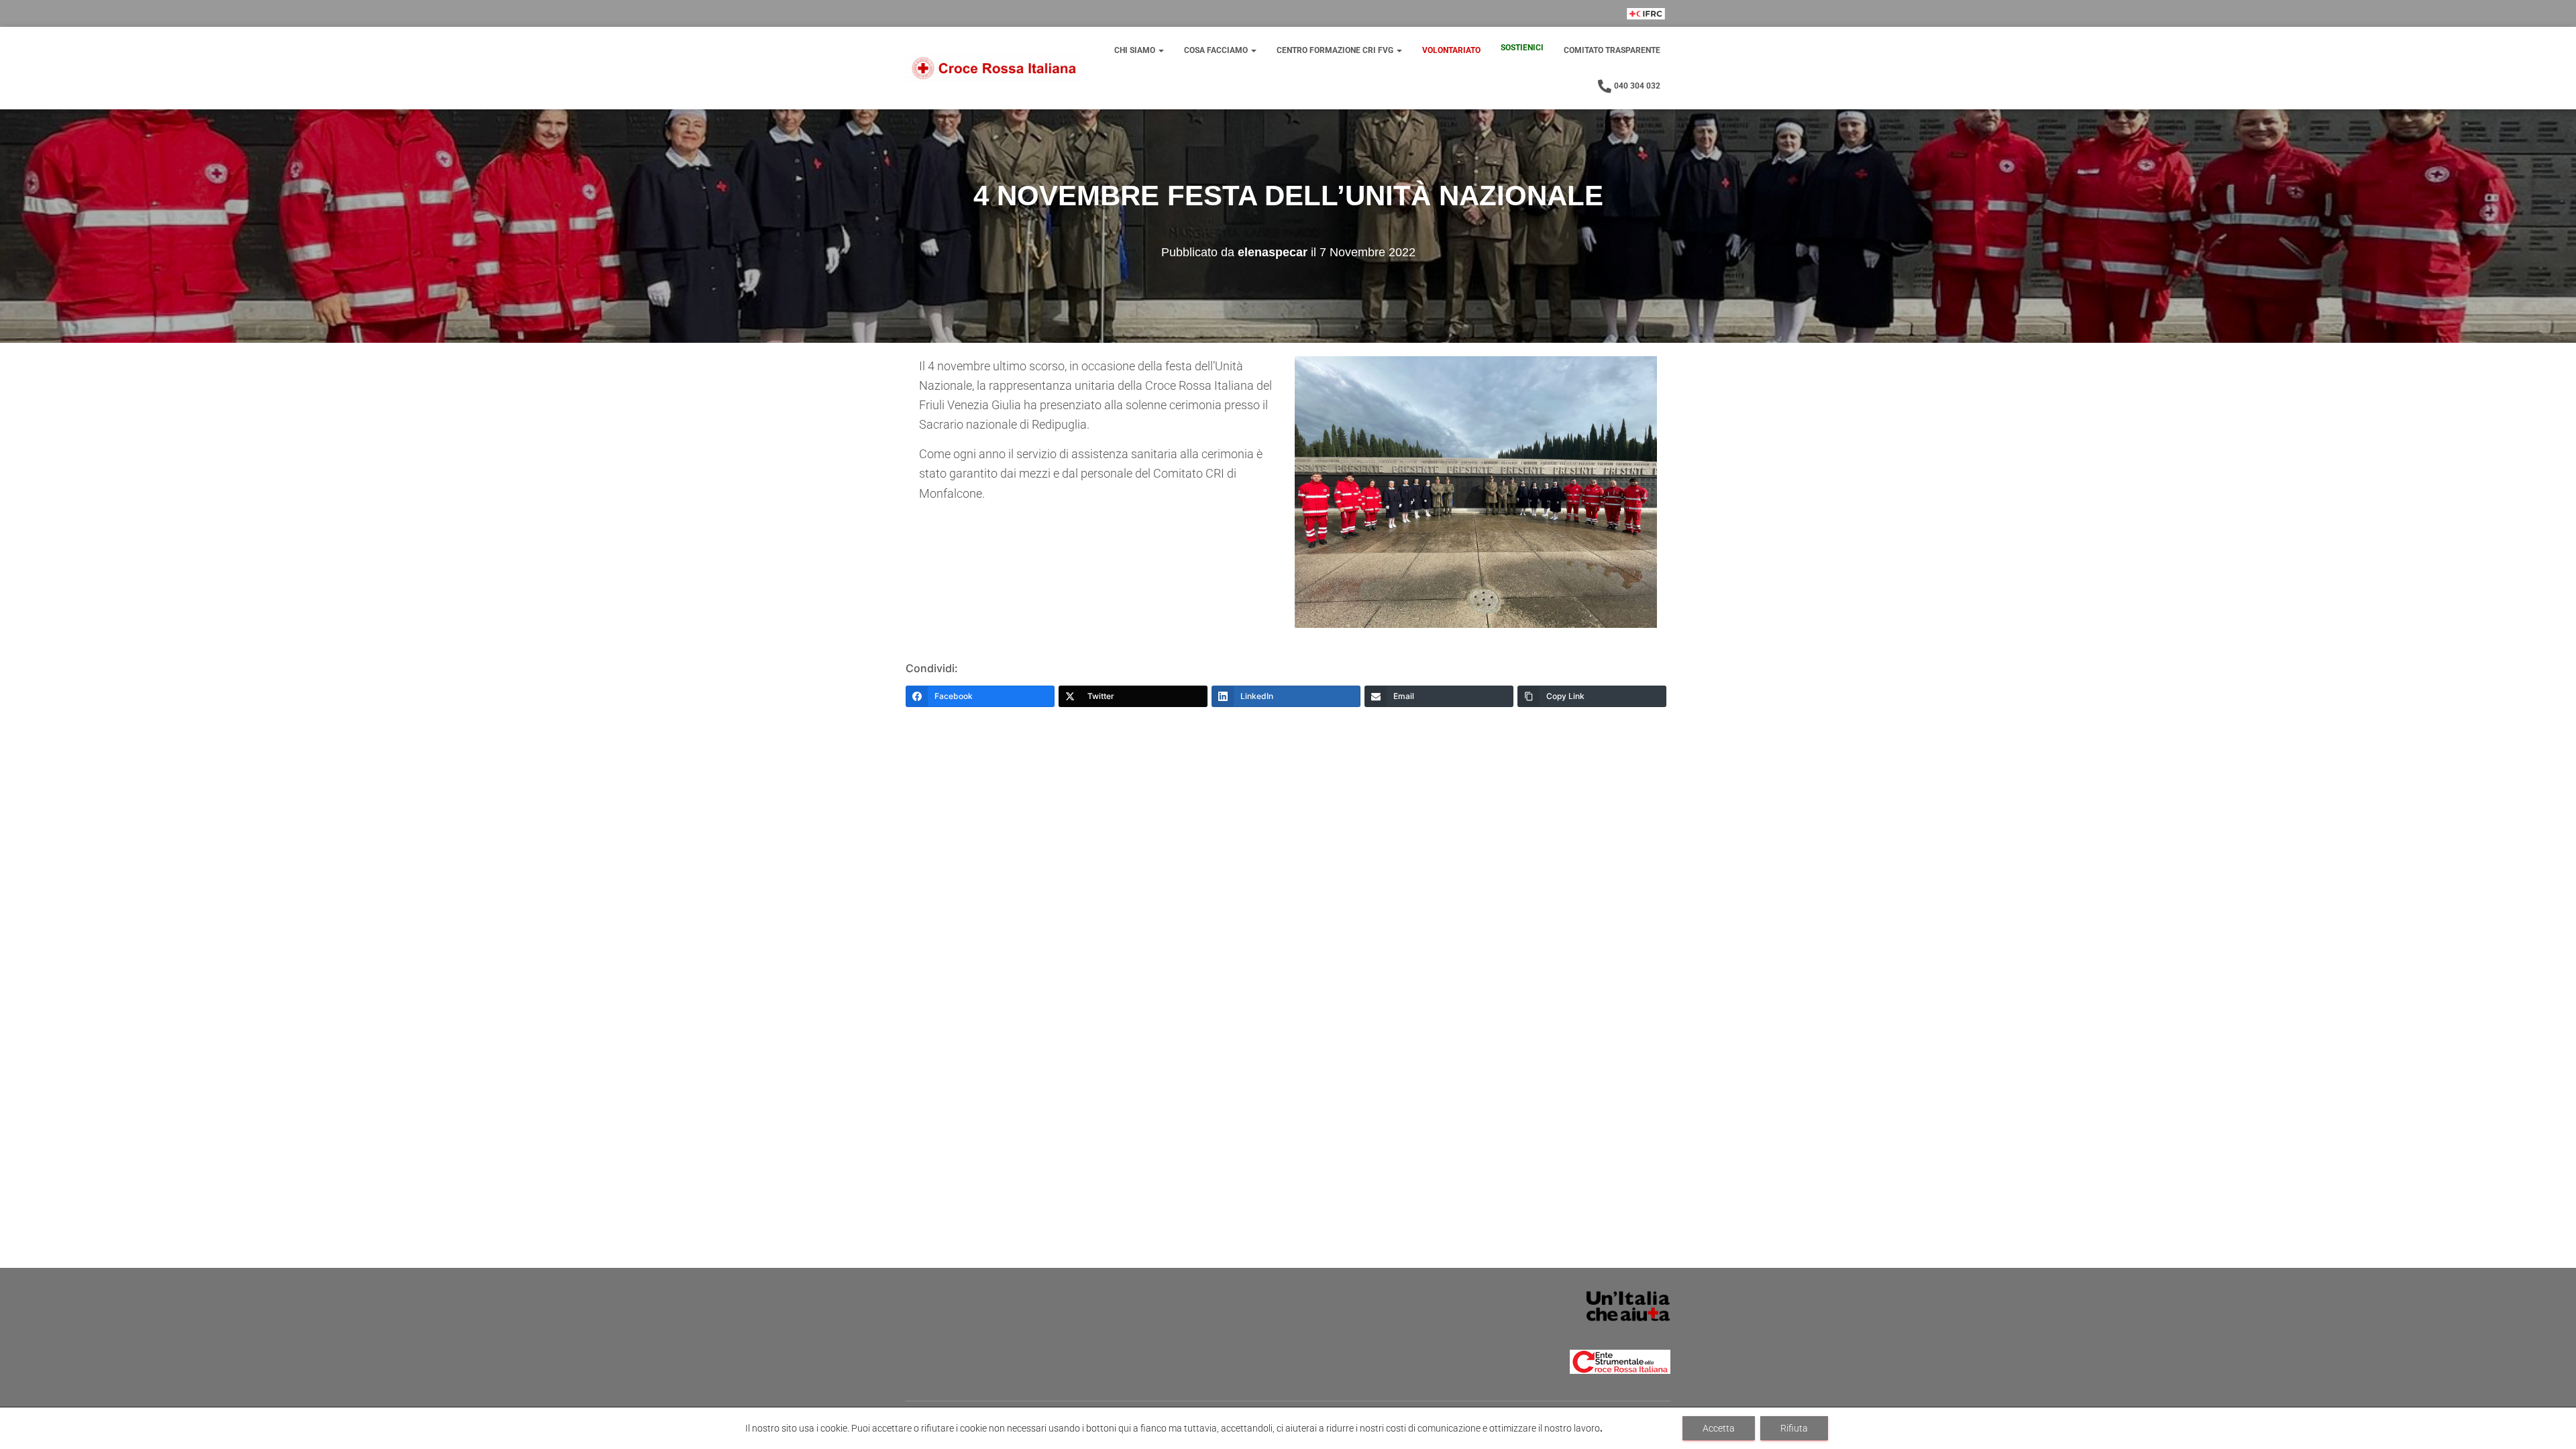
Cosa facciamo (1217, 50)
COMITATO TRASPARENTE (1612, 50)
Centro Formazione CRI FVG (1336, 50)
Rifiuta (1794, 1428)
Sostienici (1522, 48)
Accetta (1719, 1428)
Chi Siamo (1136, 50)
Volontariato (1451, 50)
